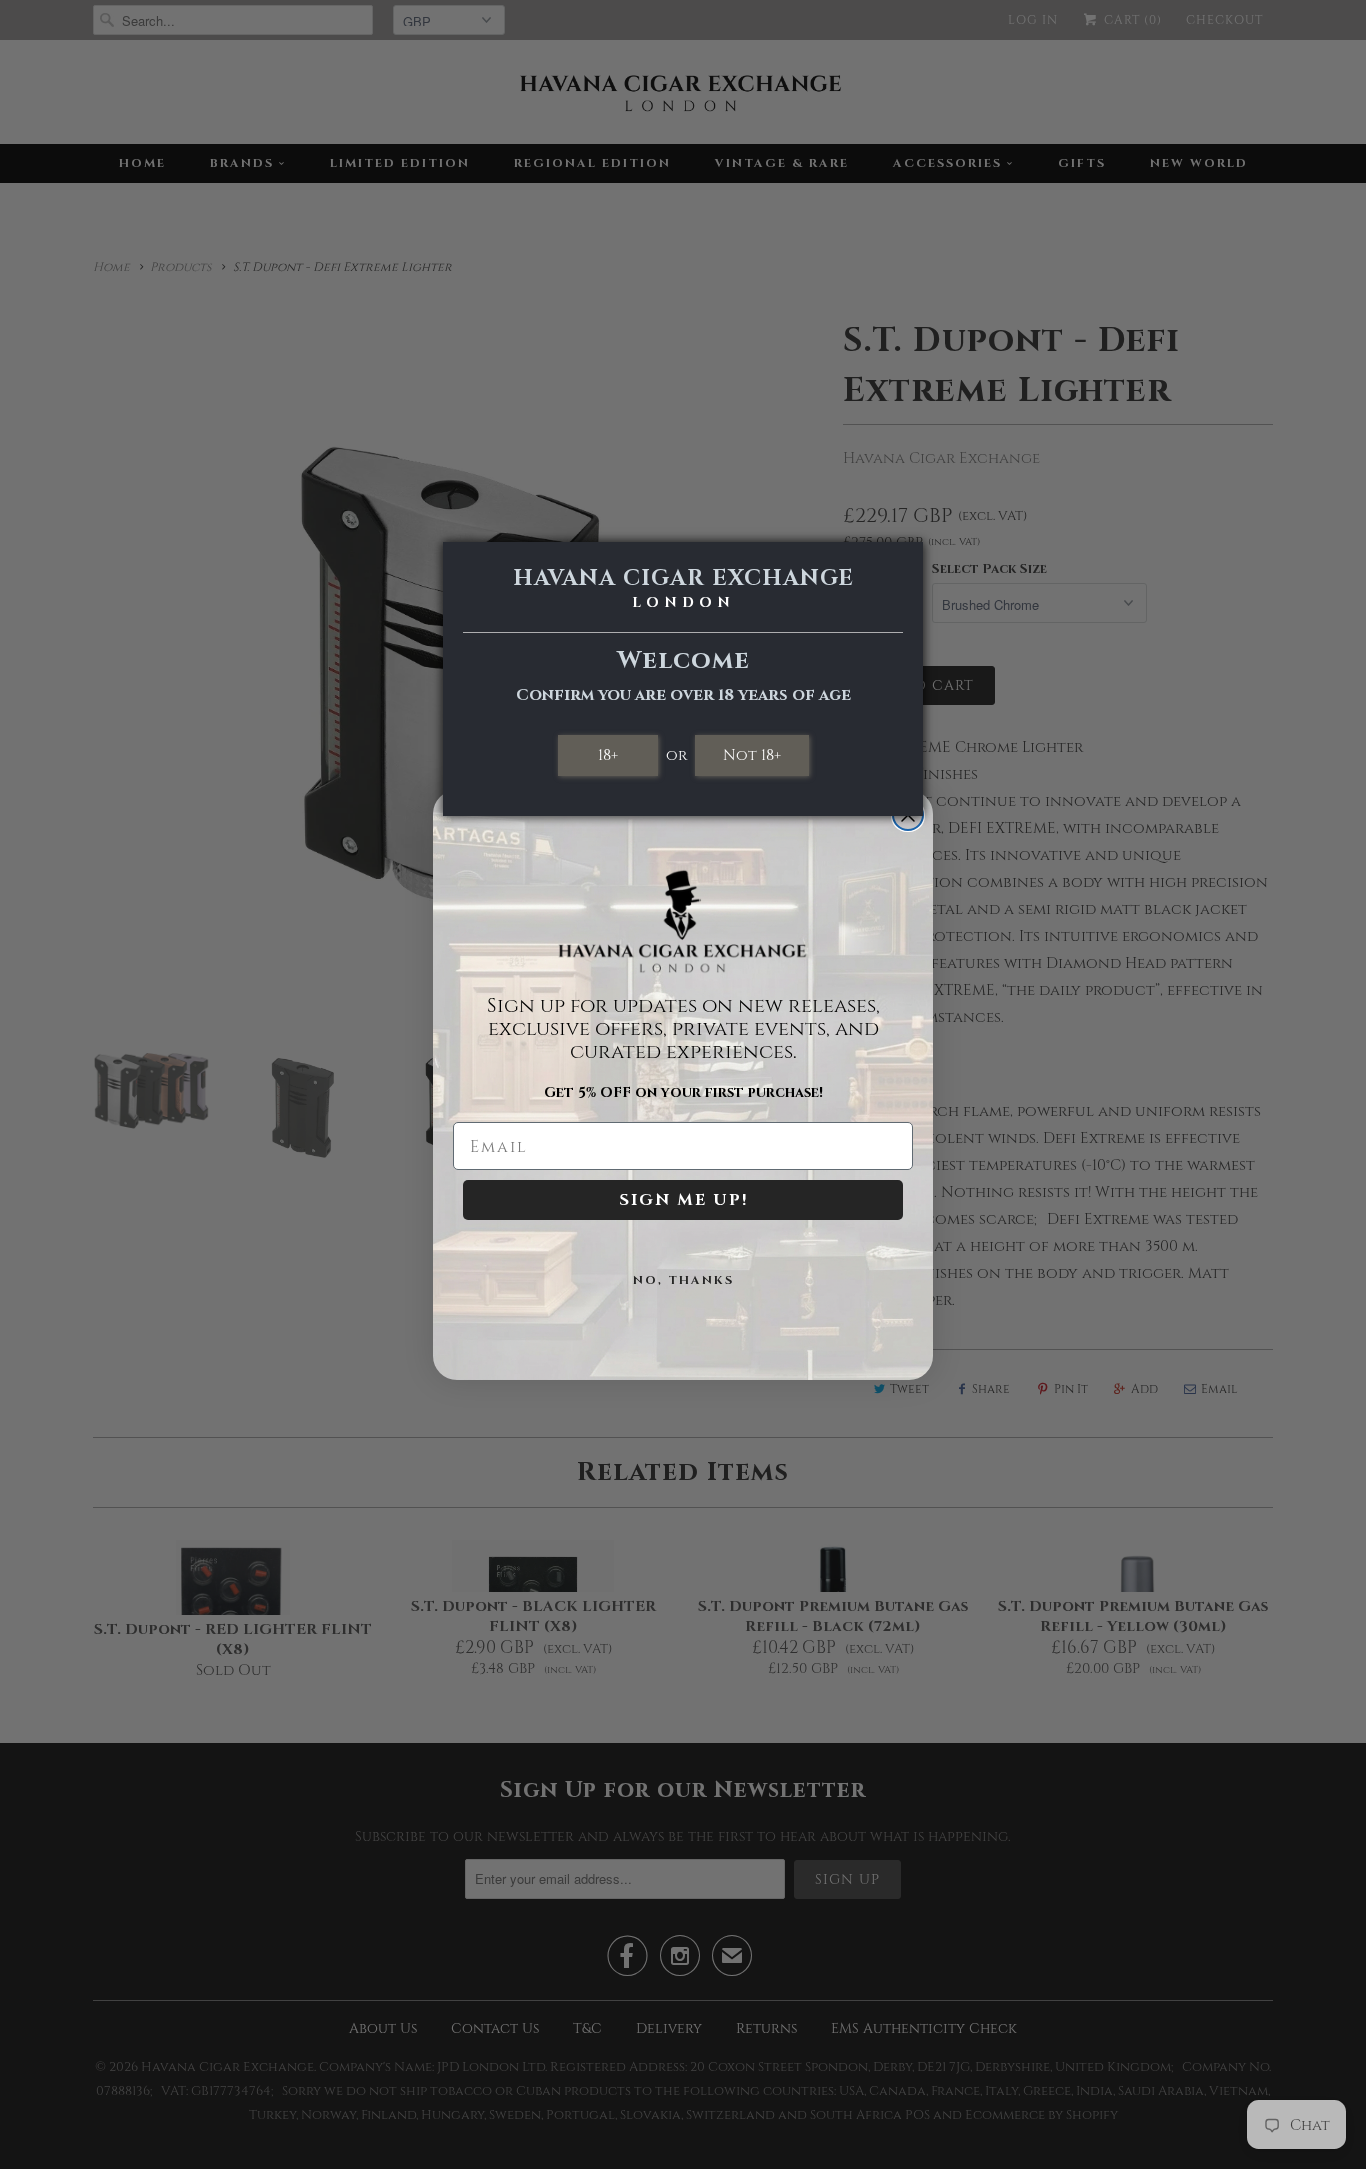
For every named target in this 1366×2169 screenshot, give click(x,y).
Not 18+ (752, 755)
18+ (608, 755)
